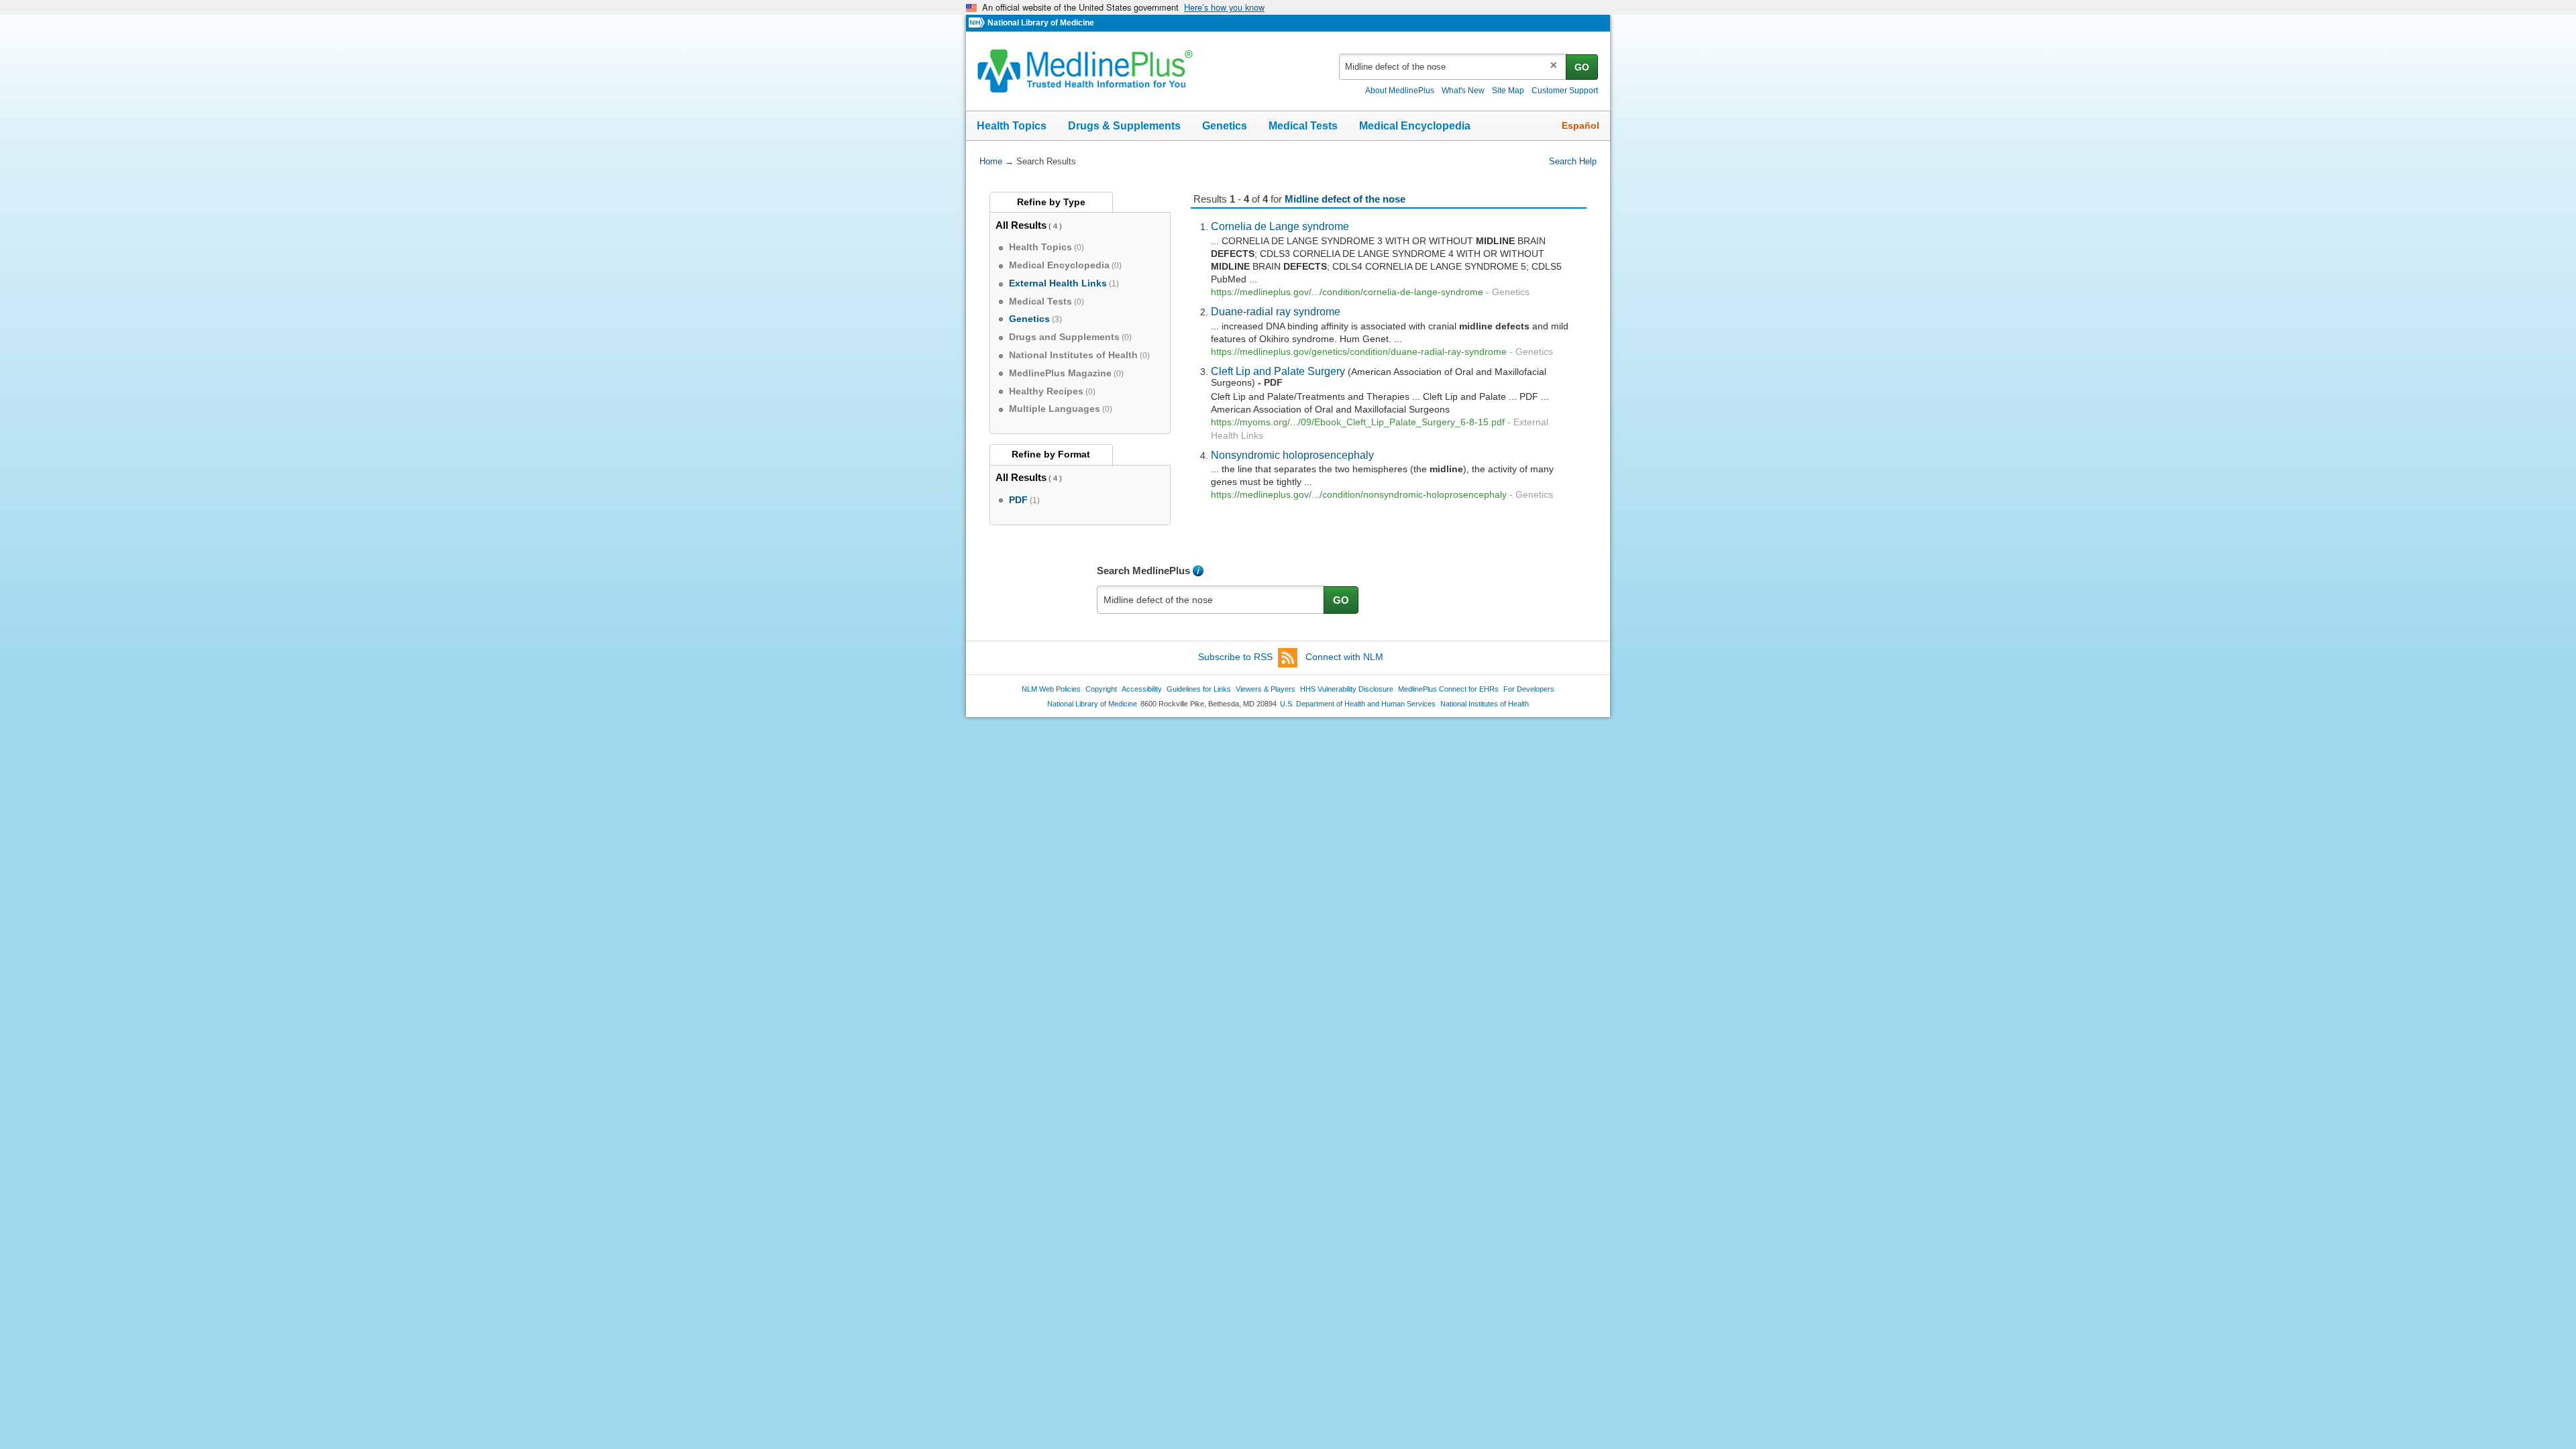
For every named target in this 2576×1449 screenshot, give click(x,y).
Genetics (1225, 126)
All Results (1021, 225)
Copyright (1101, 689)
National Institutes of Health (1485, 704)
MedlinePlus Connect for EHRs (1448, 689)
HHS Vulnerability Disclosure (1347, 689)
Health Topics (1012, 126)
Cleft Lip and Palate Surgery (1278, 371)
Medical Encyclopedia (1415, 126)
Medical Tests (1303, 126)
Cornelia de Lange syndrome (1280, 226)
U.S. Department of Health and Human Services (1358, 704)
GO (1582, 67)
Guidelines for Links (1199, 689)
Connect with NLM (1344, 657)
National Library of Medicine (1041, 23)
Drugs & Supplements (1124, 126)
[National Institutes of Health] (978, 23)
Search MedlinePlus (1143, 571)
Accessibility (1142, 689)
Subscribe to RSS (1235, 657)
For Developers (1529, 689)
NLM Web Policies (1051, 689)
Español (1580, 125)
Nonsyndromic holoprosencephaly (1292, 455)
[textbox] (1453, 67)
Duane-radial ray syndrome (1276, 311)
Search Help (1573, 161)
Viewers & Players (1266, 689)
